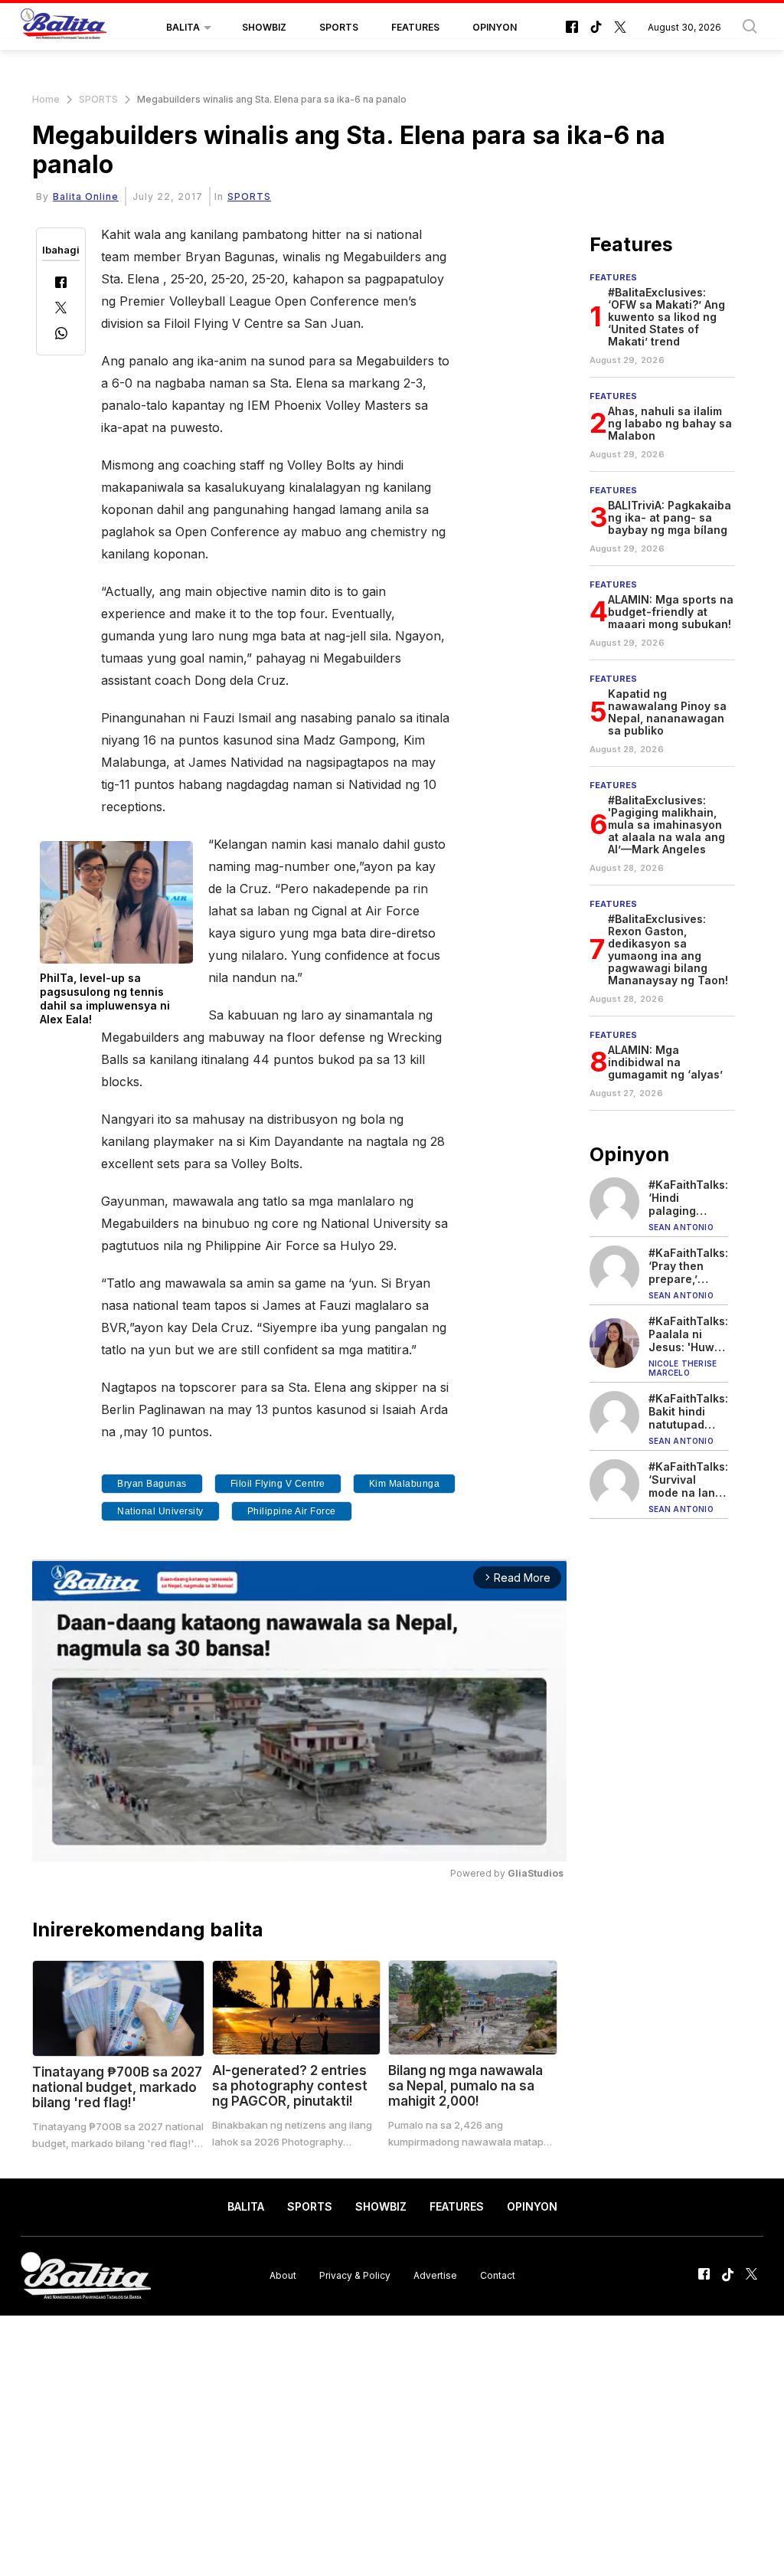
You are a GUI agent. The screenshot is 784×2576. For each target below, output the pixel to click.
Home (46, 99)
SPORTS (339, 27)
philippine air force (292, 1511)
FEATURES (415, 27)
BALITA (183, 27)
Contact (498, 2275)
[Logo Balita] (64, 28)
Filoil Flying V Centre (278, 1484)
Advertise (435, 2275)
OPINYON (495, 27)
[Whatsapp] (61, 335)
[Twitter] (61, 309)
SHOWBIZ (264, 27)
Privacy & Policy (355, 2275)
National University (160, 1511)
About (283, 2275)
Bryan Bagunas (152, 1484)
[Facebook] (61, 284)
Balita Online (86, 196)
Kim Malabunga (405, 1484)
